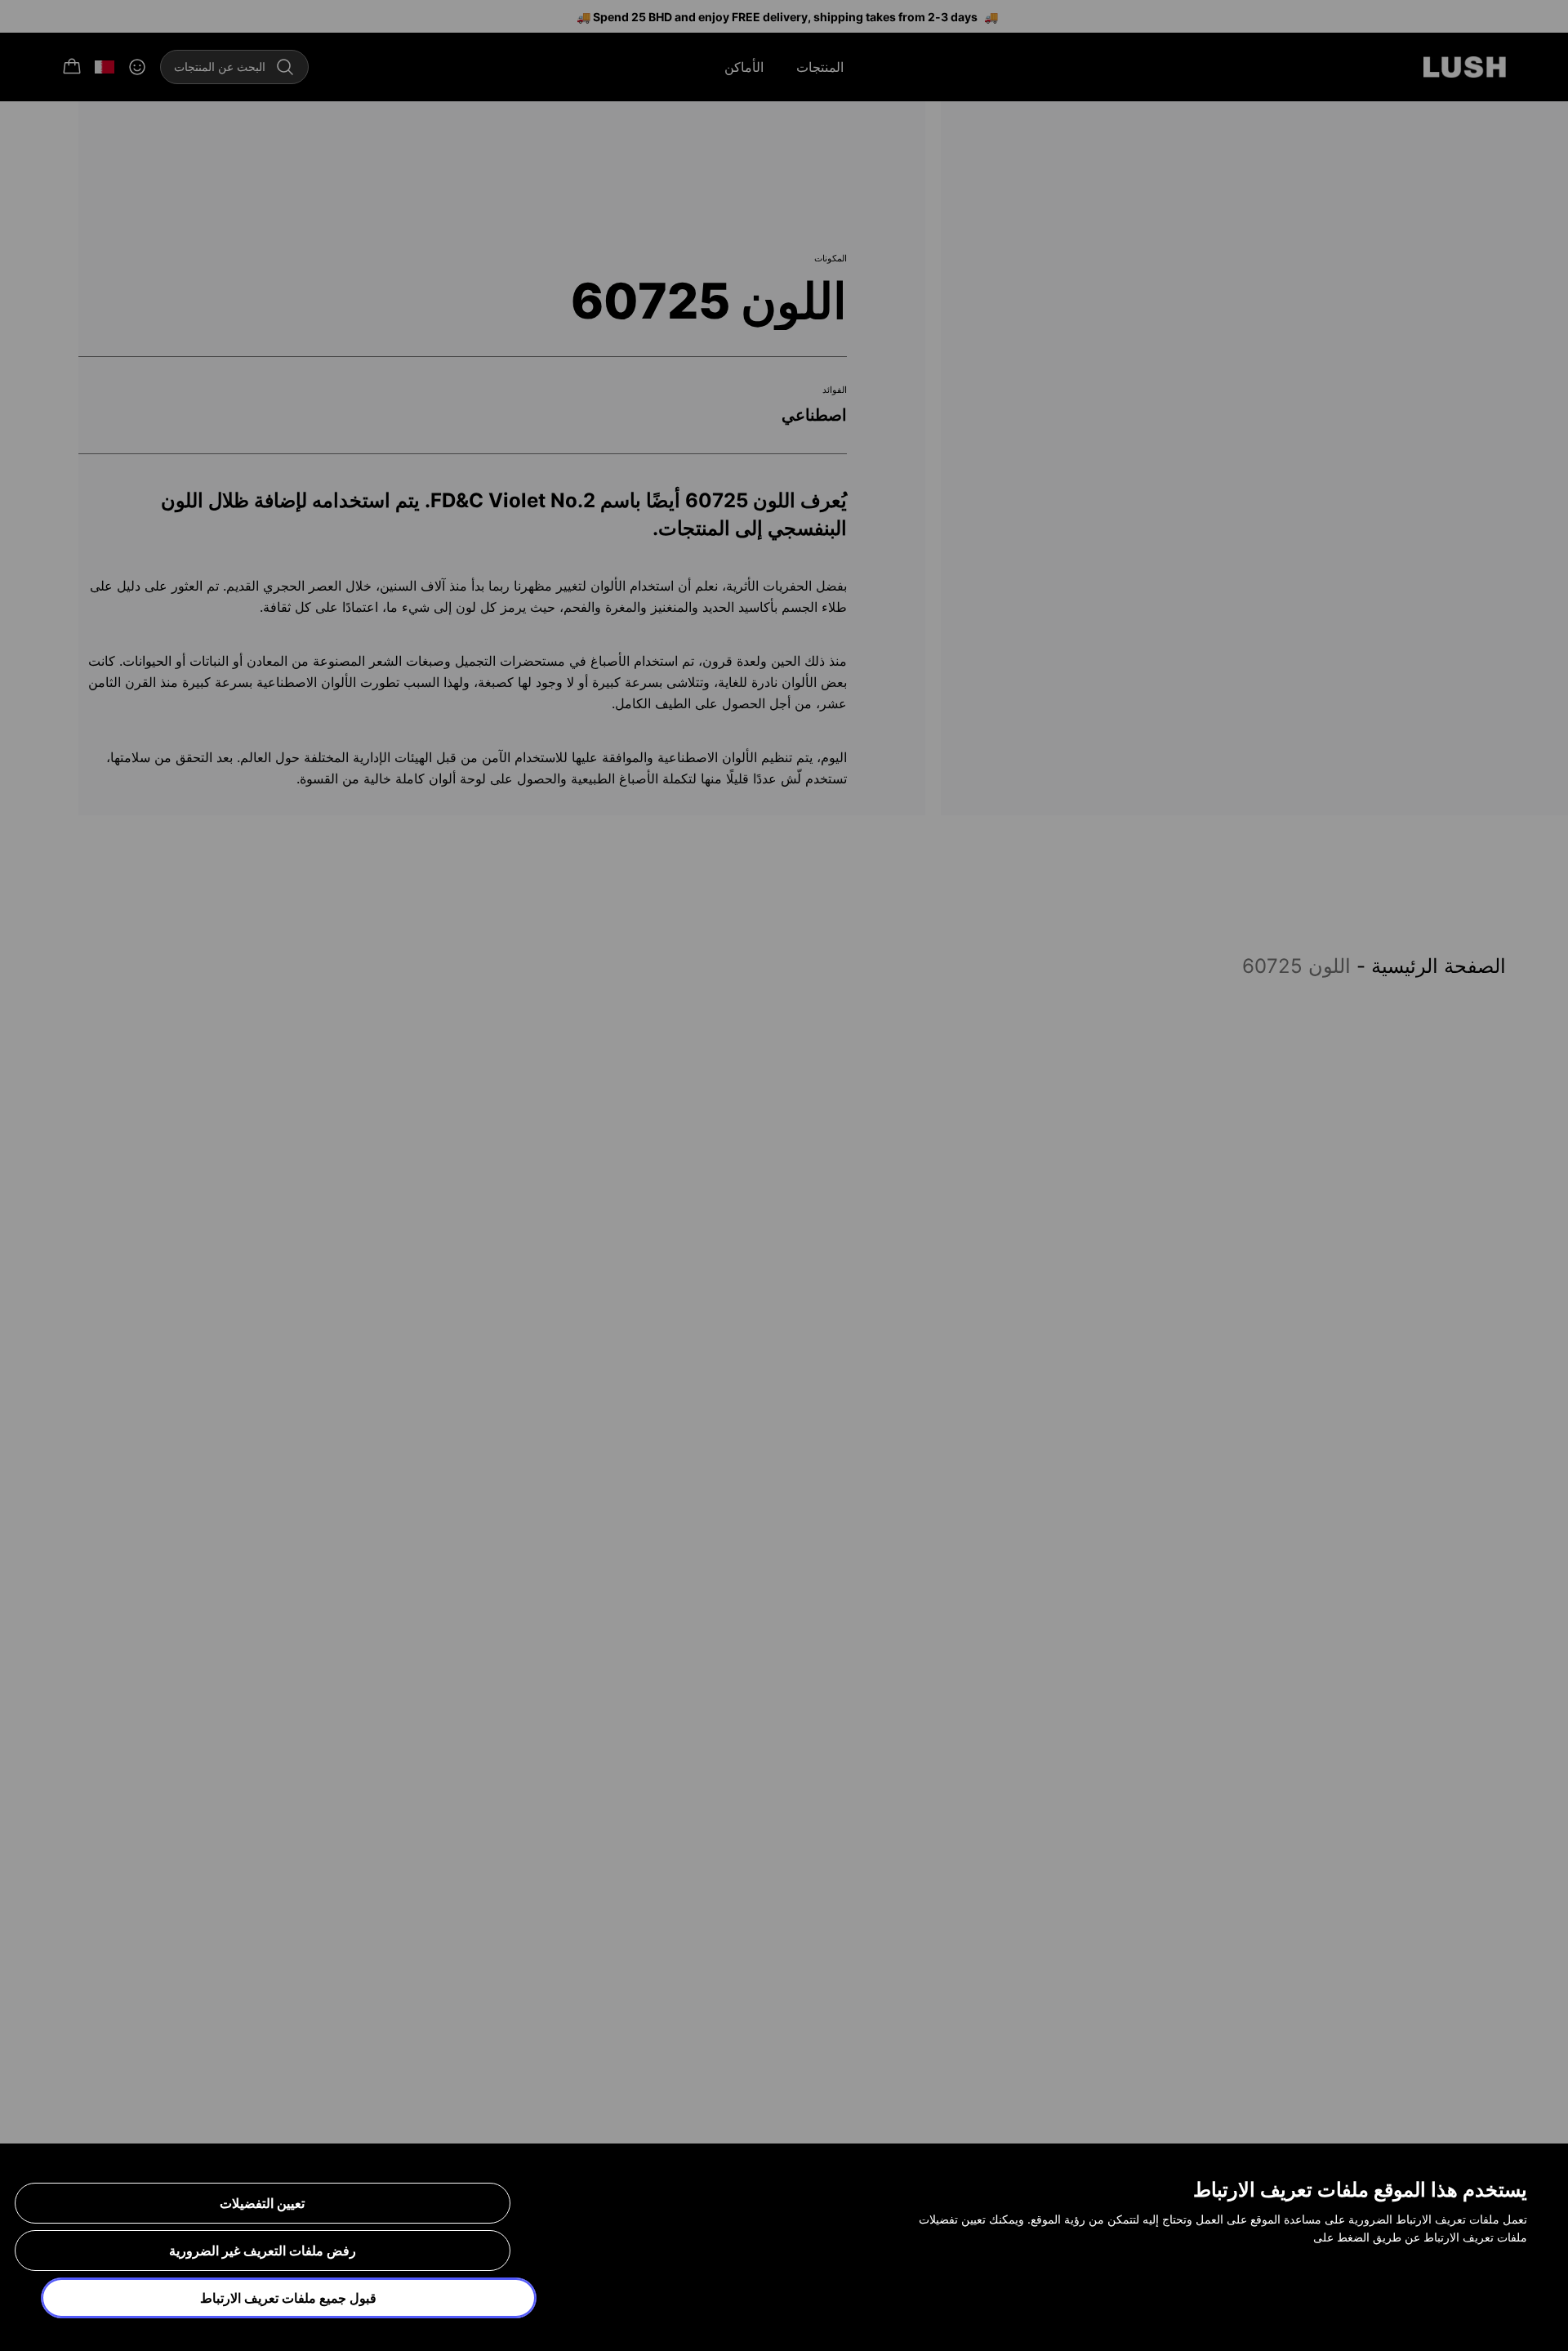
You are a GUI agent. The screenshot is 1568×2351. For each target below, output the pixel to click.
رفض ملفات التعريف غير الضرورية (263, 2251)
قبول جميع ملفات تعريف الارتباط (288, 2298)
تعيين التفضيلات (262, 2203)
